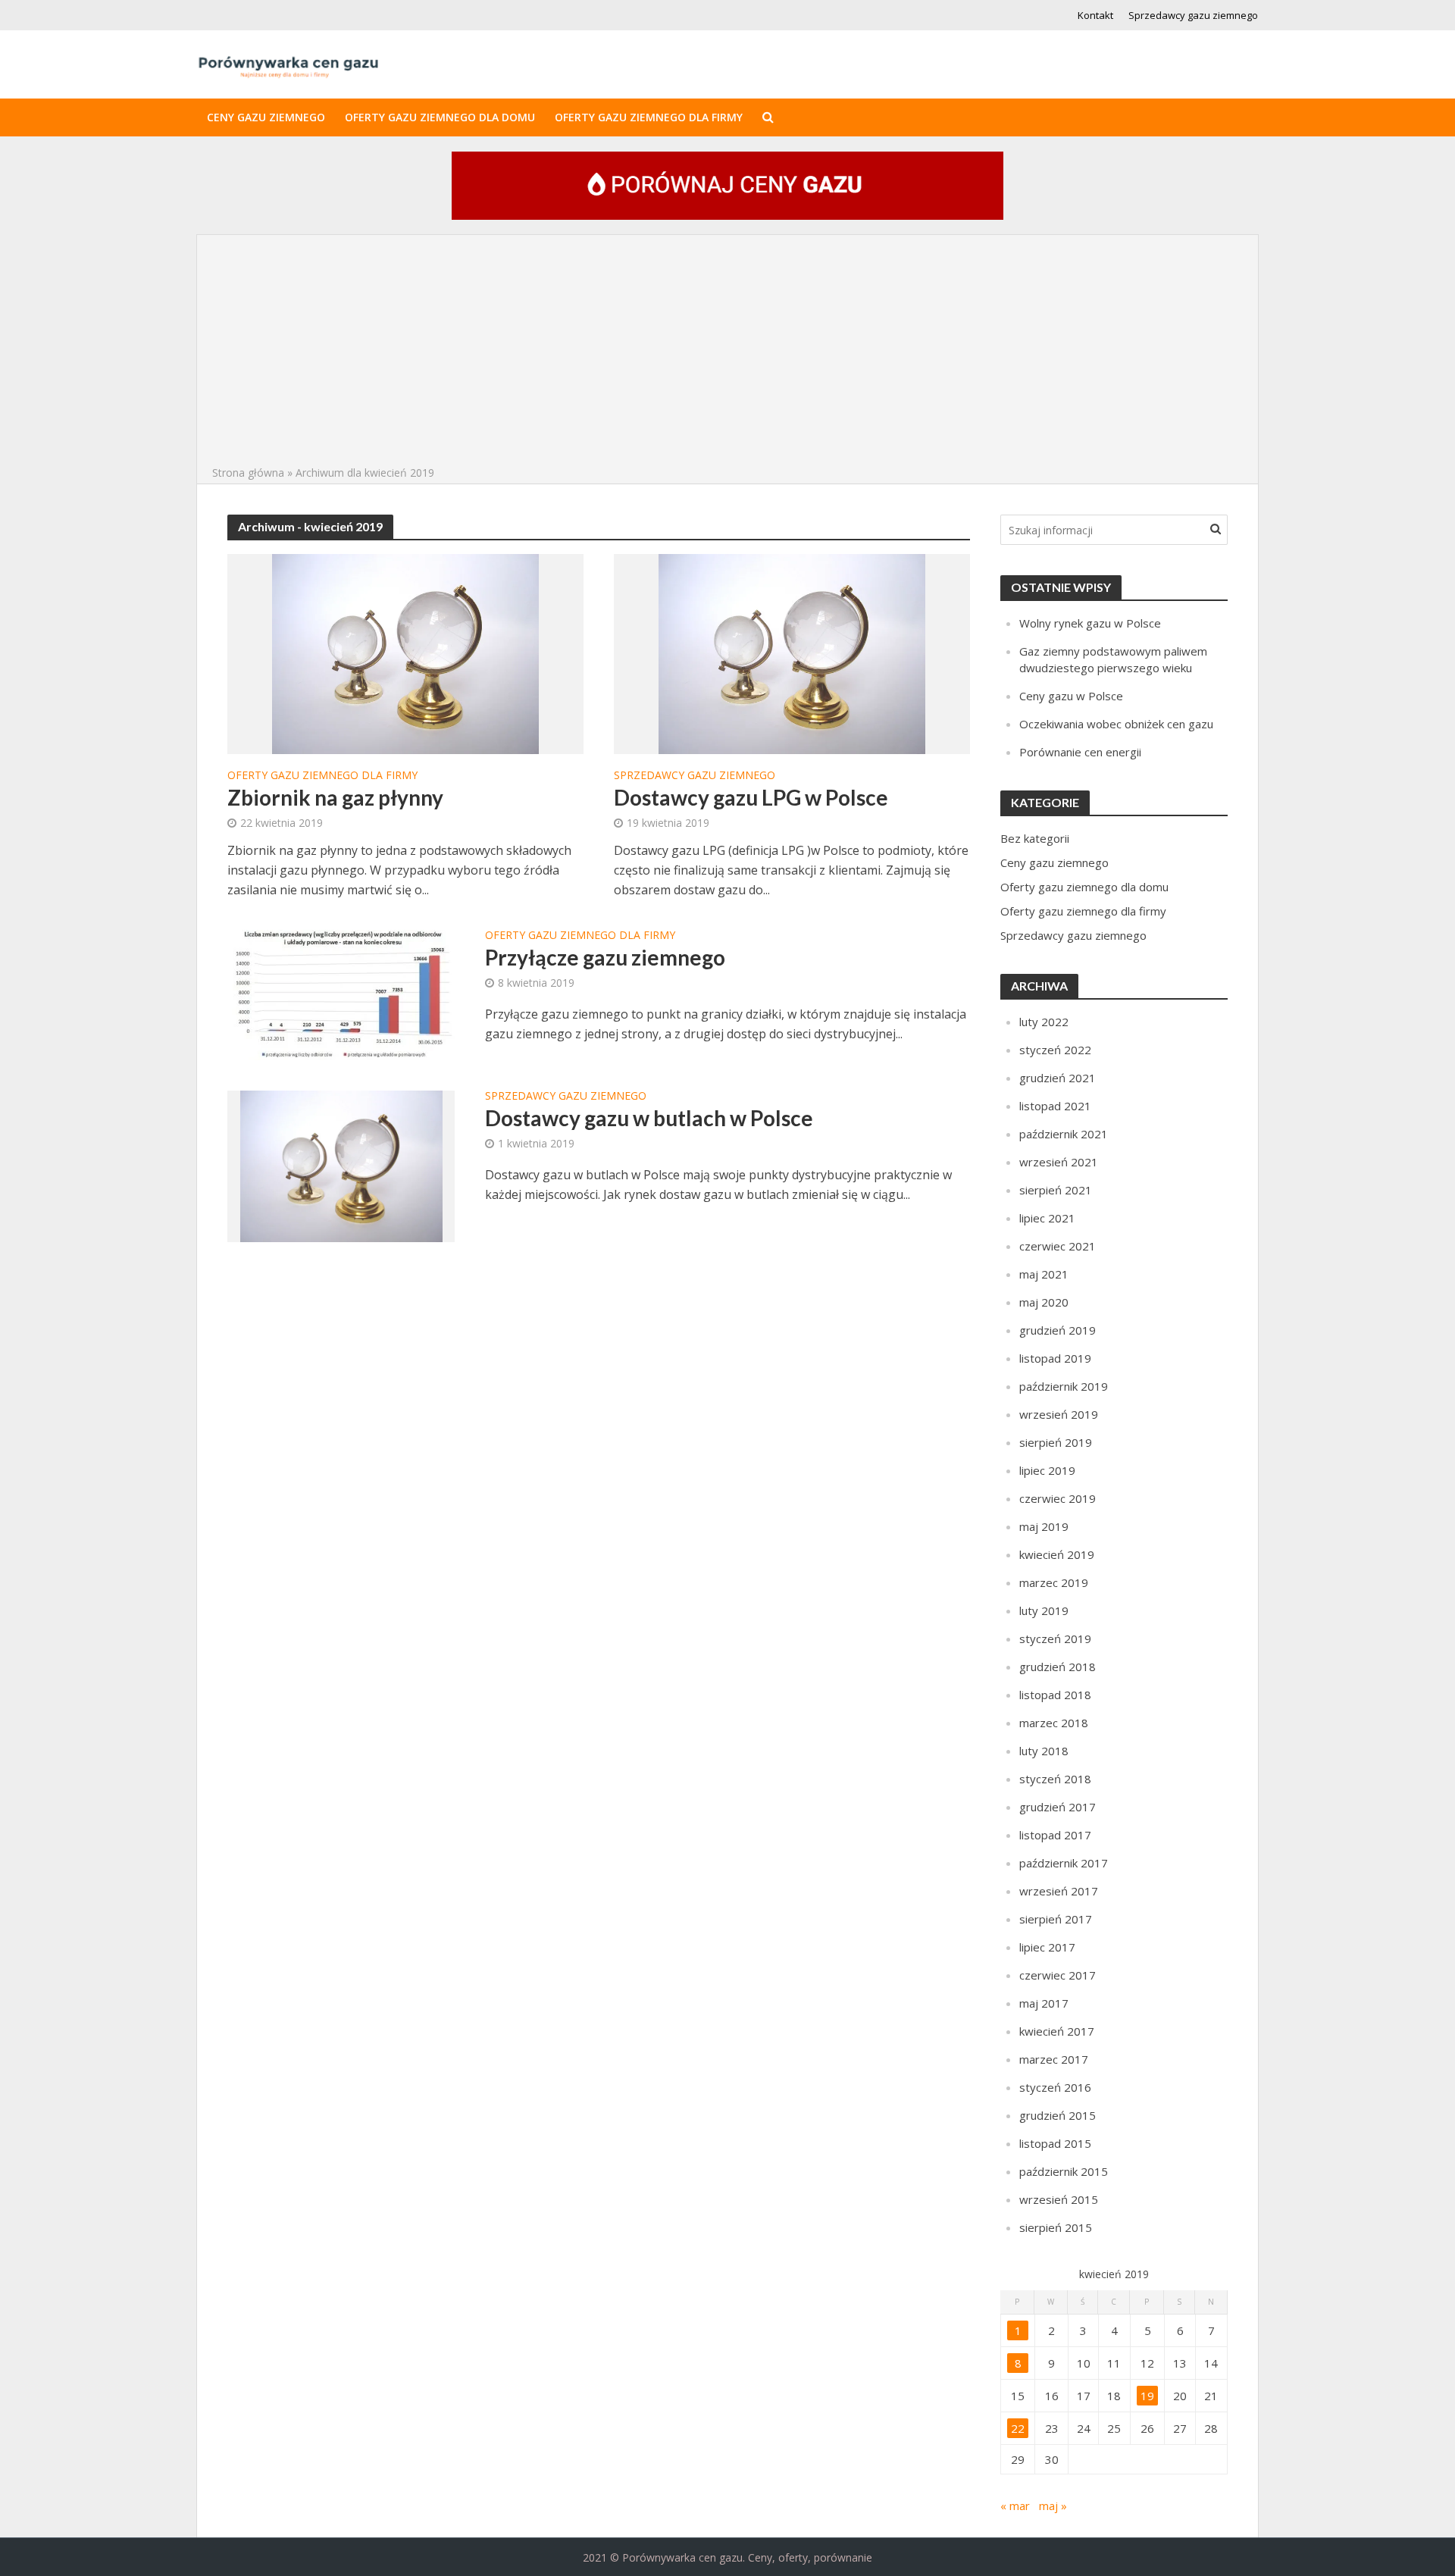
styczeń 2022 (1055, 1050)
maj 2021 (1044, 1274)
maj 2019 (1044, 1526)
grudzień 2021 (1058, 1078)
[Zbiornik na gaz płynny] (405, 653)
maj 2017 (1044, 2003)
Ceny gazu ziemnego (266, 117)
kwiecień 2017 (1057, 2031)
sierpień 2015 (1056, 2227)
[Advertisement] (727, 350)
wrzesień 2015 (1059, 2199)
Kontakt (1095, 15)
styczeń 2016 (1055, 2087)
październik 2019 (1064, 1386)
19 (1147, 2396)
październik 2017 (1064, 1863)
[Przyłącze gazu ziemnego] (341, 994)
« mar (1015, 2506)
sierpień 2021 (1056, 1190)
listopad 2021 (1055, 1106)
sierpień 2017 (1056, 1919)
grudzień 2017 (1058, 1807)
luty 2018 (1044, 1751)
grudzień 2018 (1058, 1667)
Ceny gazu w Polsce (1071, 696)
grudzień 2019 (1058, 1330)
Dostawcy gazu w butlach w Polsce (649, 1118)
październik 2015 (1064, 2171)
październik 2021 (1064, 1134)
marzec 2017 (1054, 2059)
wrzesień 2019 (1059, 1414)
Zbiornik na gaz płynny (335, 797)
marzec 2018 (1054, 1723)
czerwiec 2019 (1058, 1498)
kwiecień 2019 (1057, 1554)
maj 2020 (1044, 1302)
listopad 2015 (1055, 2143)
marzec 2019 (1054, 1582)
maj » (1053, 2506)
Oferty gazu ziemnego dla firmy (649, 117)
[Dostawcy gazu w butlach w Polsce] (341, 1165)
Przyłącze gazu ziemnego (605, 957)
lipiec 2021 (1047, 1218)
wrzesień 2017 (1059, 1891)
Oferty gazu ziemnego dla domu (440, 117)
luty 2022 (1044, 1022)
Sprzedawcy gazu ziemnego (1193, 15)
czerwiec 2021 (1058, 1246)
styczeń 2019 (1055, 1639)
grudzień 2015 (1058, 2115)
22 (1018, 2428)
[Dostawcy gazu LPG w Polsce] (792, 653)
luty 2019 (1044, 1610)
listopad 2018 (1055, 1695)
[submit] (1216, 528)
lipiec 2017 (1047, 1947)
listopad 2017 (1055, 1835)
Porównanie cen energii (1080, 752)
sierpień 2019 (1056, 1442)
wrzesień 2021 (1059, 1162)
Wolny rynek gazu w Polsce (1090, 623)
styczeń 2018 (1055, 1779)
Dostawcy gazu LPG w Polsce (751, 797)
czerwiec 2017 (1058, 1975)
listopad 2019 (1055, 1358)
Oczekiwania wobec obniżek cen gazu (1116, 724)
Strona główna (248, 473)
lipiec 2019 (1047, 1470)
